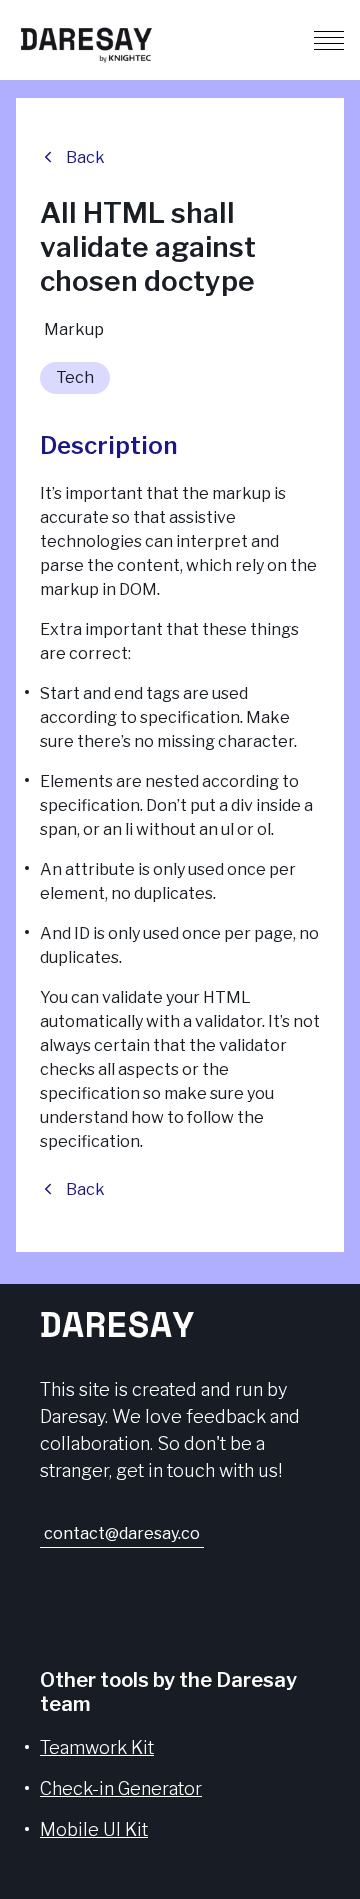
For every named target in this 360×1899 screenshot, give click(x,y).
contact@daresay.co (122, 1533)
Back (85, 157)
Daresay (117, 1323)
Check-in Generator (121, 1788)
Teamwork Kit (97, 1747)
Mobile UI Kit (94, 1829)
